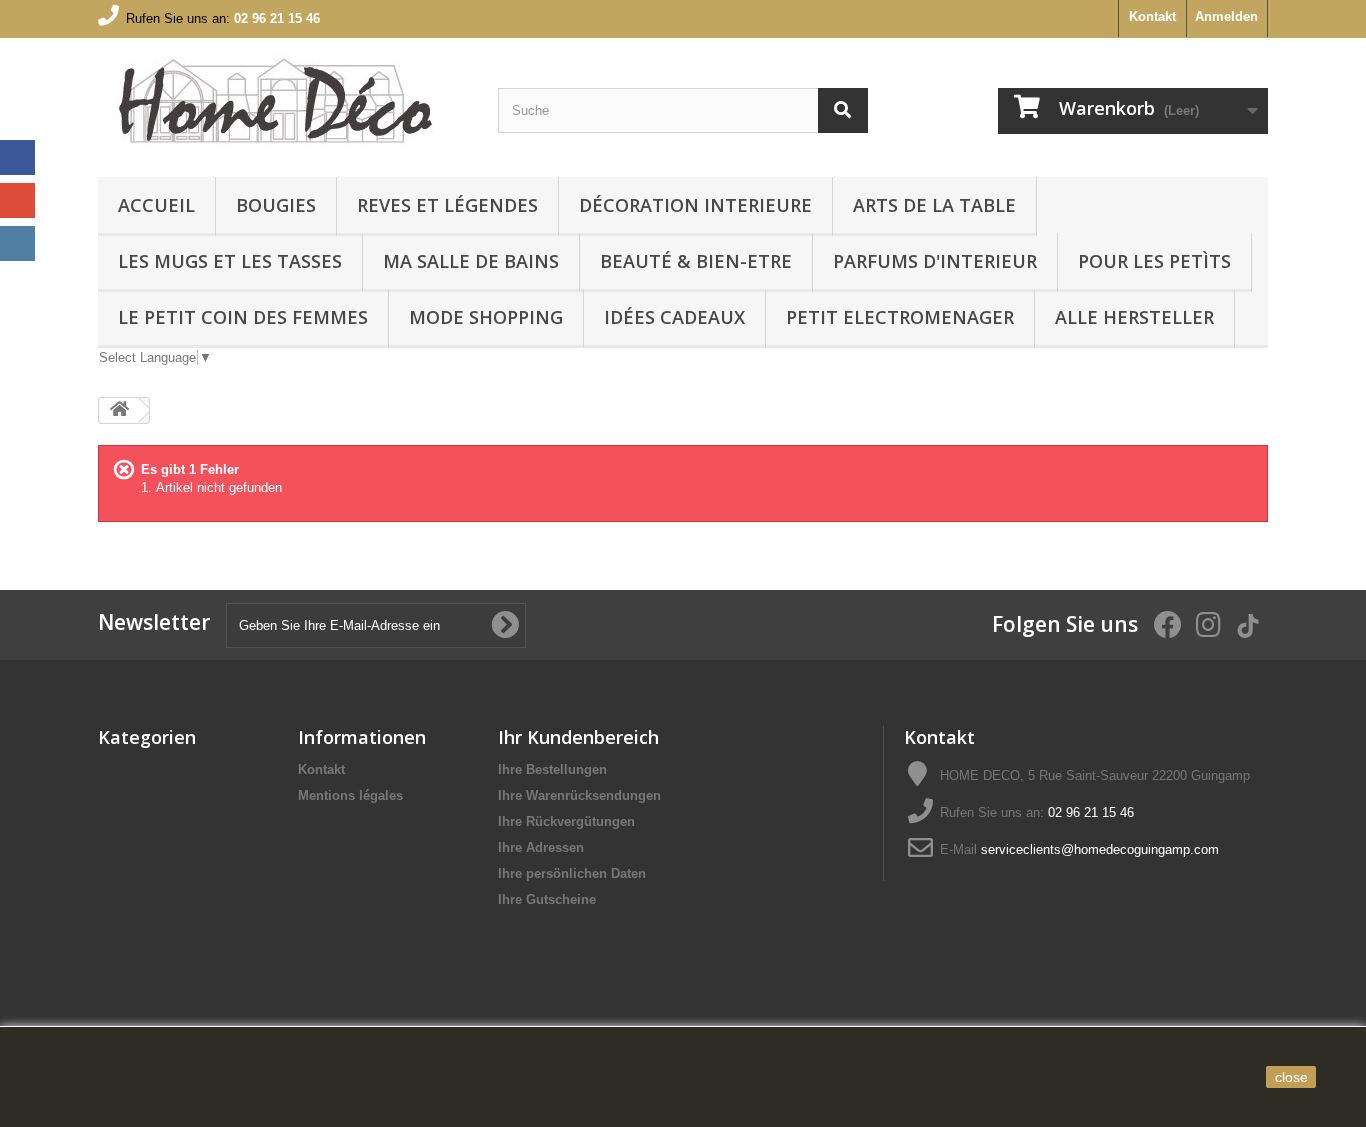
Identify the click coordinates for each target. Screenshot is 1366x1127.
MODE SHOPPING (486, 317)
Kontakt (1152, 16)
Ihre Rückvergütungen (566, 821)
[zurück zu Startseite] (119, 410)
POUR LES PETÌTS (1154, 261)
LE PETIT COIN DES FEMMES (243, 317)
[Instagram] (17, 243)
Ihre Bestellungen (552, 769)
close (1291, 1077)
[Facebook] (17, 157)
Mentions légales (350, 795)
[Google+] (17, 200)
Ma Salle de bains (471, 261)
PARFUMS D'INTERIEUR (935, 261)
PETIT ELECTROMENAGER (900, 317)
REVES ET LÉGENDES (447, 205)
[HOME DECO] (283, 102)
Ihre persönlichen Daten (572, 873)
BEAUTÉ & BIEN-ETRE (696, 261)
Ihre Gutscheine (547, 899)
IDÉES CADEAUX (674, 317)
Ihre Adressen (541, 847)
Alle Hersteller (1134, 317)
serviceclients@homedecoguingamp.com (1100, 849)
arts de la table (934, 205)
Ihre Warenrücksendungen (579, 795)
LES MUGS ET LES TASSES (230, 261)
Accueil (156, 205)
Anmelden (1226, 16)
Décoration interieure (695, 205)
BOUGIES (276, 205)
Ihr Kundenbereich (578, 737)
